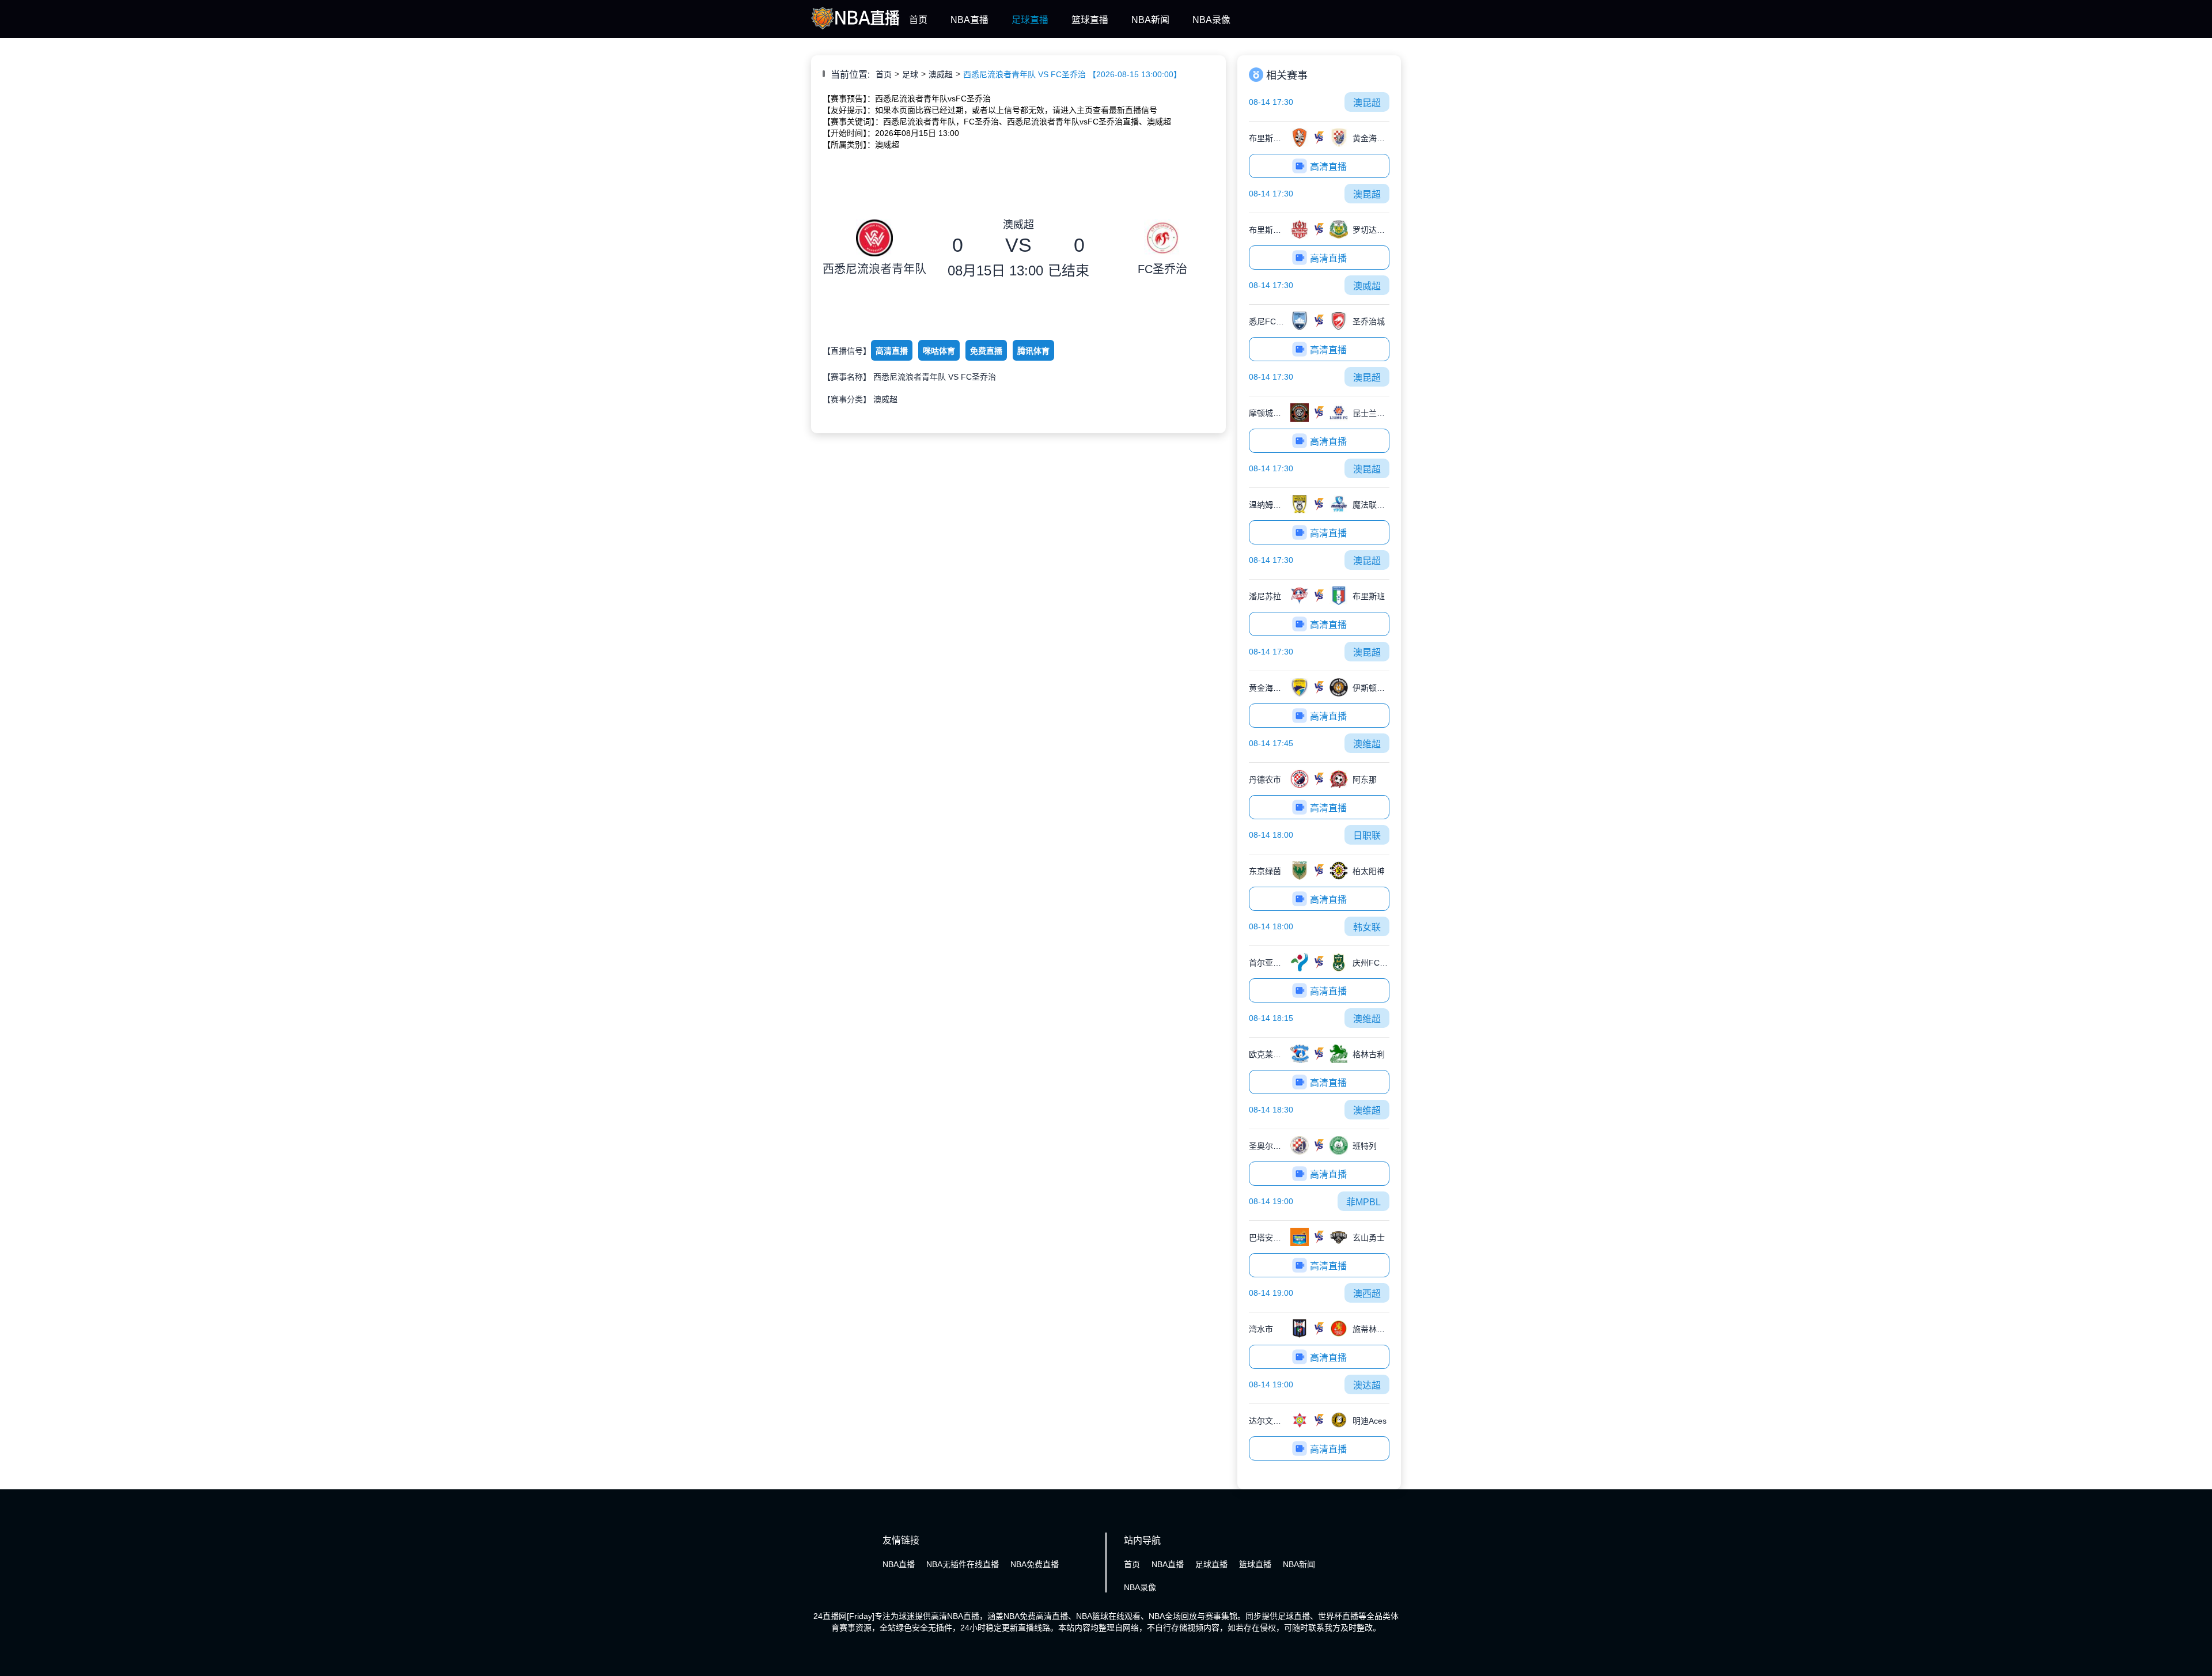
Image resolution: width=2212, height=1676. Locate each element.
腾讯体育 (1033, 351)
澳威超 (941, 74)
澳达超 (1367, 1385)
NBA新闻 (1150, 20)
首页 (918, 20)
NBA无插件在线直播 (963, 1564)
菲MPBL (1363, 1202)
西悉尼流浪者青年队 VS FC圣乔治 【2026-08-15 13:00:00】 (1072, 74)
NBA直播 (969, 20)
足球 (910, 74)
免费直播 (986, 351)
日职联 (1367, 836)
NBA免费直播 (1035, 1564)
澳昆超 (1367, 103)
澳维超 (1367, 744)
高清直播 (891, 351)
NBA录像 (1211, 20)
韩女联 (1367, 927)
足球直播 (1030, 20)
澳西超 (1367, 1294)
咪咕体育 (939, 351)
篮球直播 (1090, 20)
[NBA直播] (856, 31)
